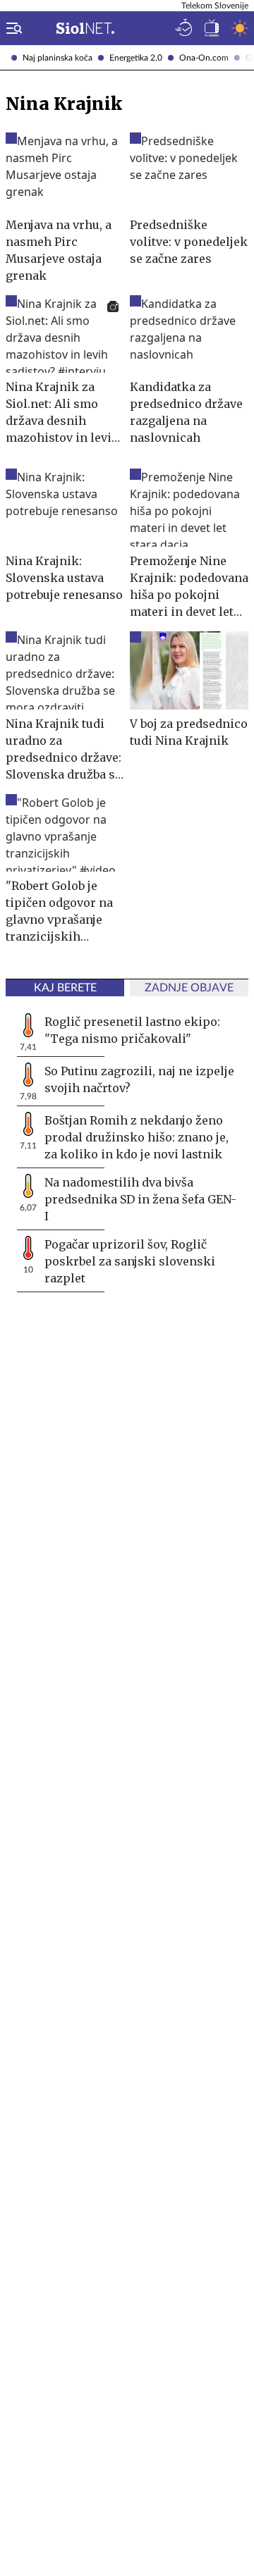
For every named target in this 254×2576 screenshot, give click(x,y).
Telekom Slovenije (215, 6)
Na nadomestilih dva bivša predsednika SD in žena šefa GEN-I (140, 1199)
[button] (11, 28)
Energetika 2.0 (136, 58)
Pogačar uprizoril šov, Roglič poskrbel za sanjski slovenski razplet (130, 1261)
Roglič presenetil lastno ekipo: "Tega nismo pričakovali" (132, 1030)
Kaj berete (65, 988)
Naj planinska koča (58, 58)
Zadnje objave (189, 988)
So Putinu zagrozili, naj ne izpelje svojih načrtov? (139, 1079)
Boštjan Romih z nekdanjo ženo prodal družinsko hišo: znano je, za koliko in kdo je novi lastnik (137, 1137)
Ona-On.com (204, 58)
